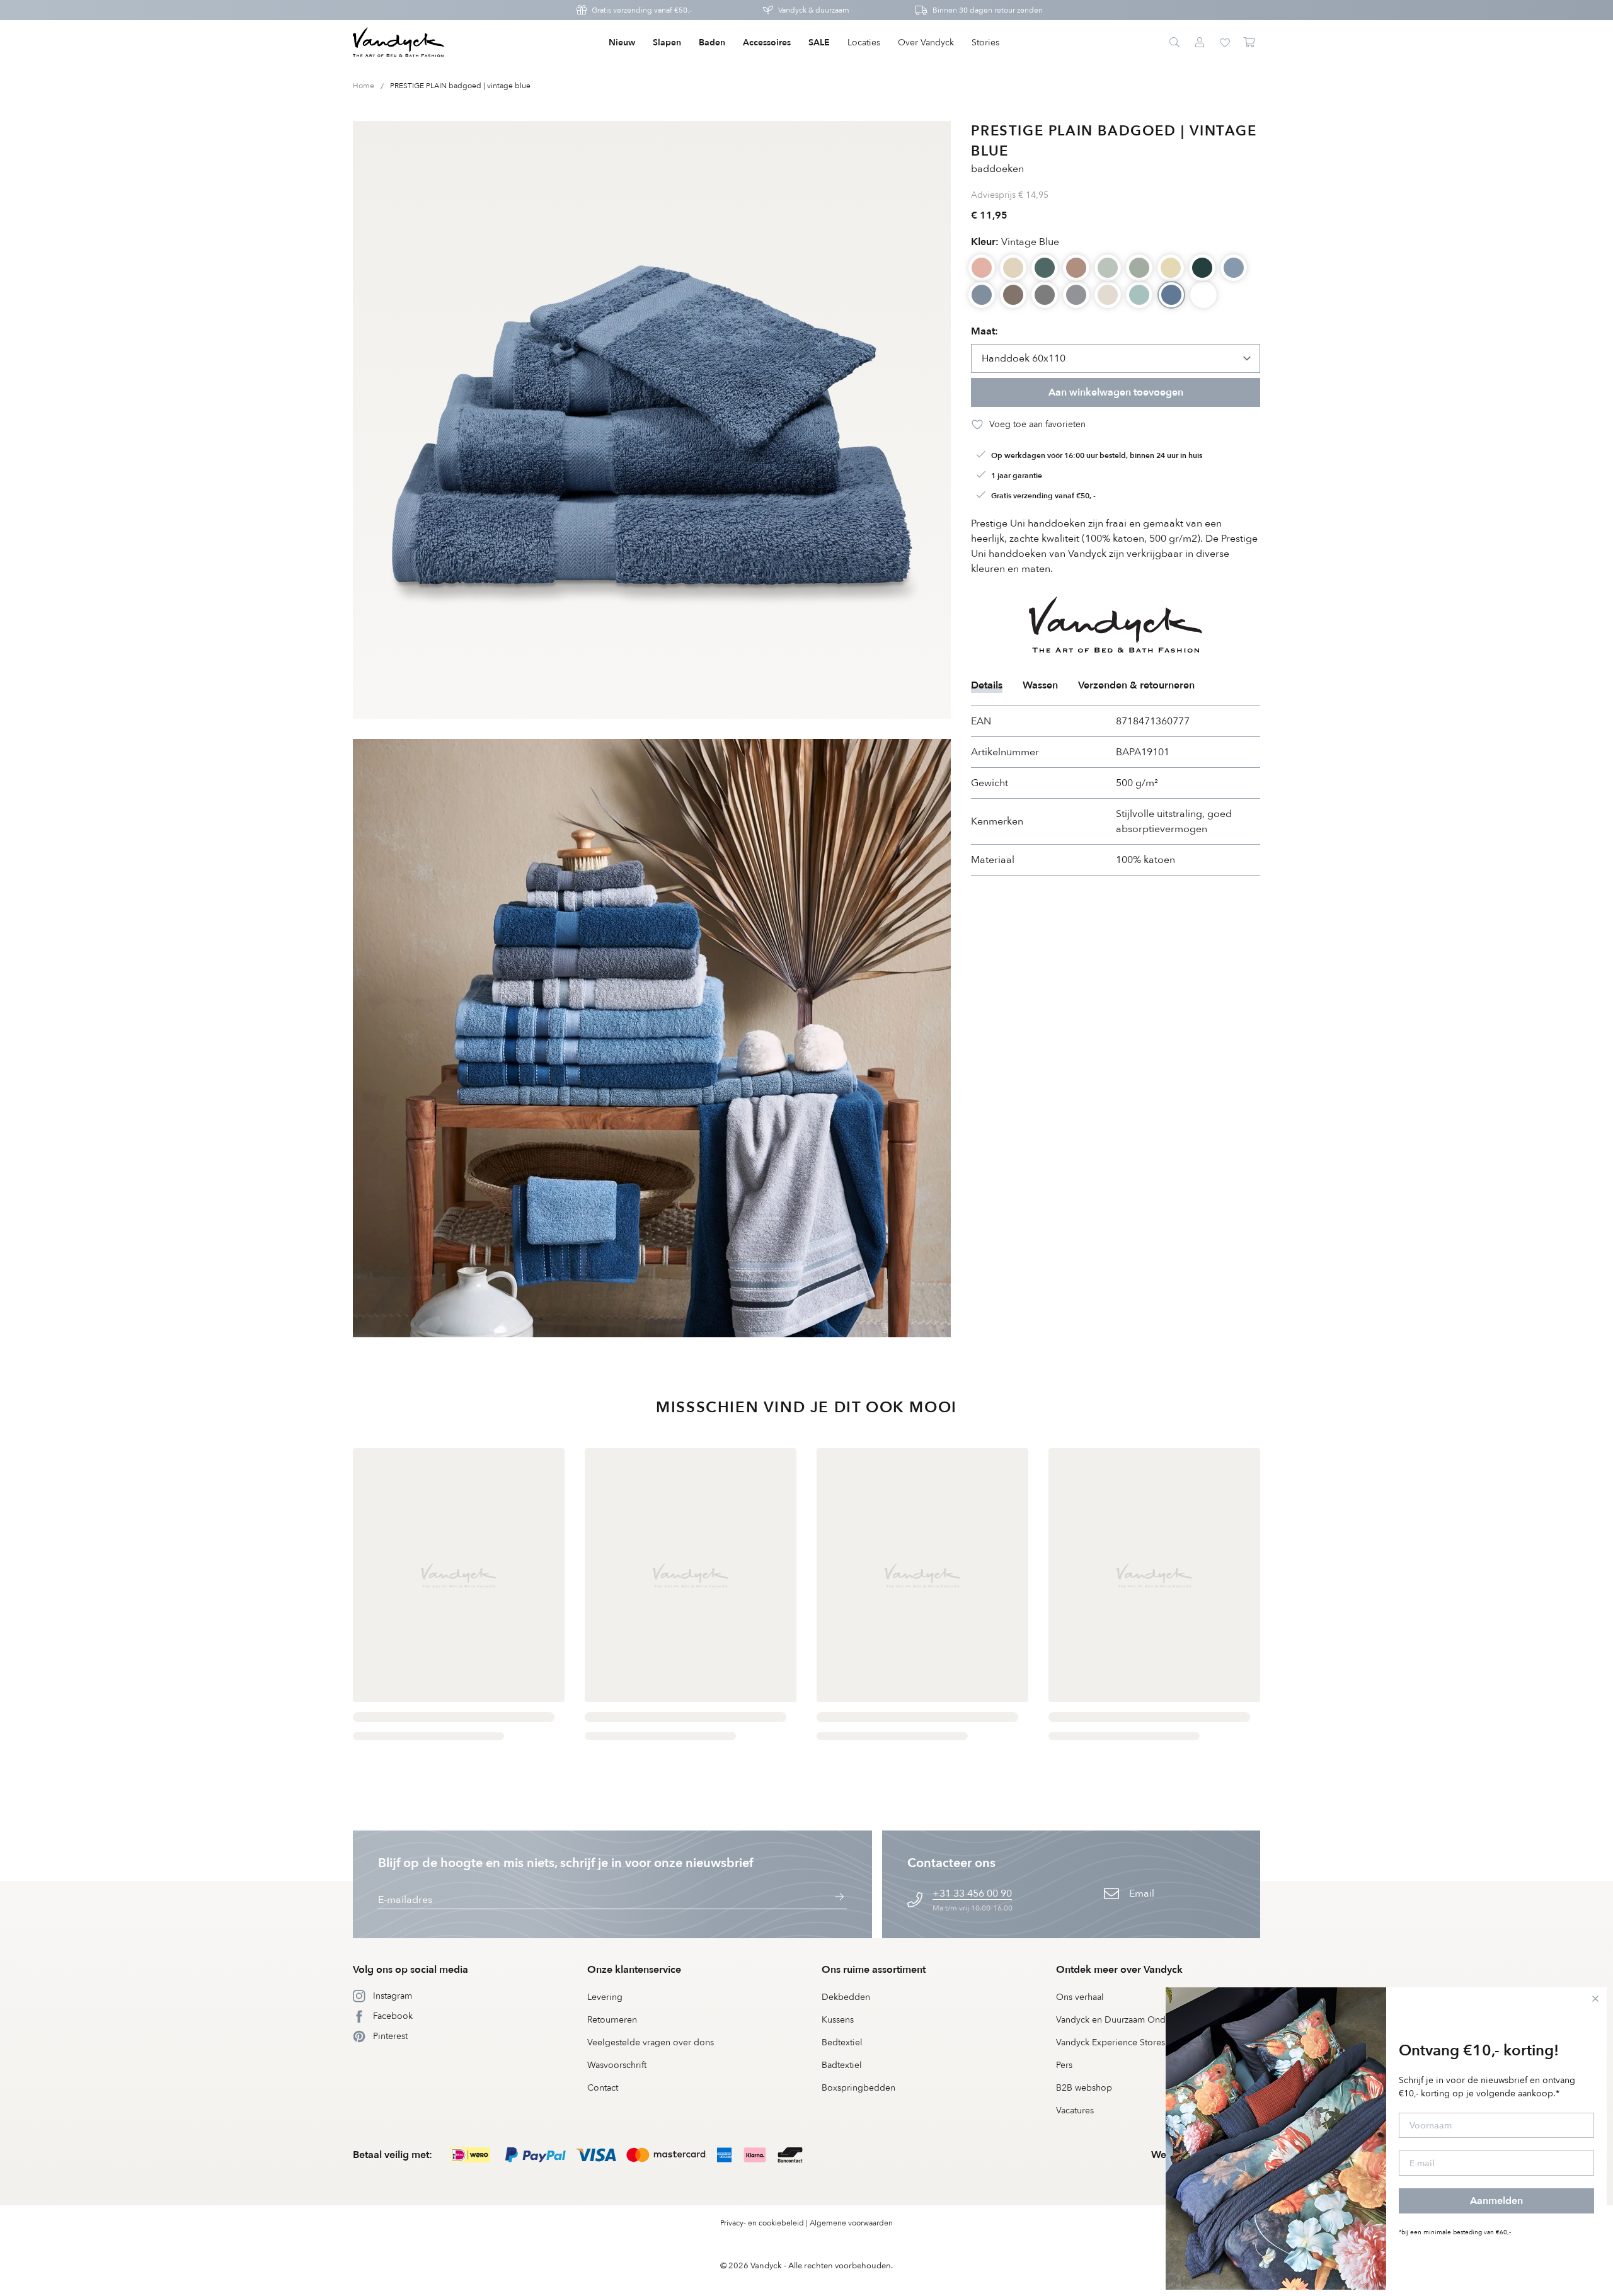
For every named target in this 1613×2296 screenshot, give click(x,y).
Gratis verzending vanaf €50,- (642, 10)
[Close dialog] (1595, 1999)
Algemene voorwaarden (851, 2223)
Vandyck (766, 2266)
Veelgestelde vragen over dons (651, 2042)
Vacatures (1075, 2110)
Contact (603, 2088)
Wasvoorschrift (617, 2065)
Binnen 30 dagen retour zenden (988, 10)
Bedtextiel (842, 2042)
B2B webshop (1084, 2088)
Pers (1064, 2065)
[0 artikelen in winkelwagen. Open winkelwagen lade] (1250, 43)
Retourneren (612, 2020)
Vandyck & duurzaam (814, 10)
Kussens (838, 2020)
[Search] (1174, 43)
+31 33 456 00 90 (972, 1893)
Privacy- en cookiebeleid (762, 2223)
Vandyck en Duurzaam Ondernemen (1129, 2020)
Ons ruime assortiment (874, 1970)
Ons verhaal (1080, 1997)
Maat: (984, 331)
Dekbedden (846, 1997)
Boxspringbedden (858, 2088)
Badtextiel (842, 2065)
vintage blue (1015, 242)
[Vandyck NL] (399, 43)
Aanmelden (1496, 2201)
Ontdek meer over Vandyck (1119, 1970)
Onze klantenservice (634, 1970)
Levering (605, 1997)
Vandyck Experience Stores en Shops (1131, 2042)
